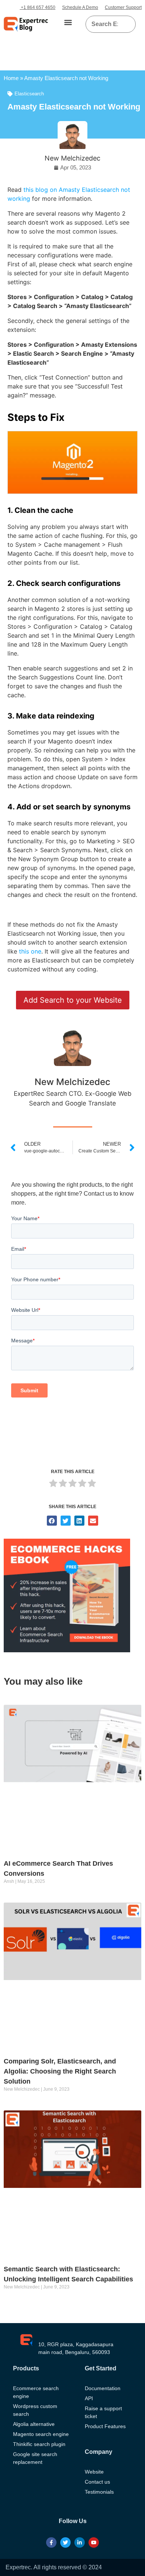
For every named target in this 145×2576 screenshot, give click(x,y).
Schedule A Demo (80, 7)
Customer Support (123, 7)
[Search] (127, 24)
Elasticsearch (29, 94)
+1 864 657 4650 (38, 7)
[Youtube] (94, 2542)
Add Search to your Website (73, 1000)
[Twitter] (65, 2542)
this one (30, 951)
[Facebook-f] (51, 2542)
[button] (68, 23)
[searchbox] (105, 24)
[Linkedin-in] (80, 2542)
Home (11, 78)
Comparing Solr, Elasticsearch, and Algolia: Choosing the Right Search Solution (60, 2071)
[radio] (53, 1484)
